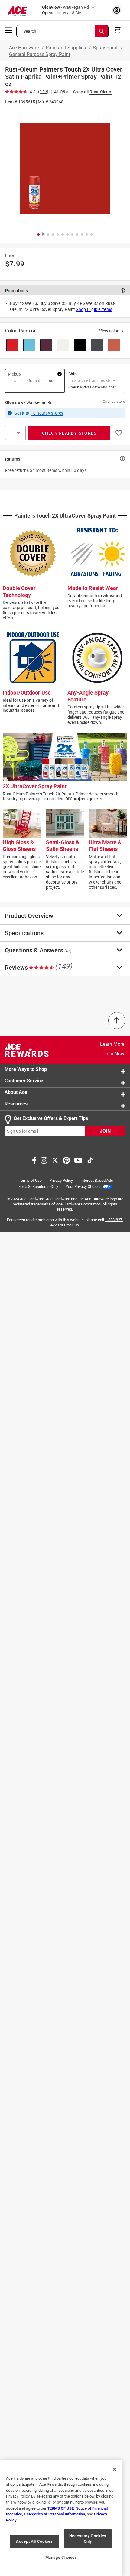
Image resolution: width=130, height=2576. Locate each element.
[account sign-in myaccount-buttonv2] (117, 10)
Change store (114, 402)
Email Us (71, 1225)
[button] (65, 168)
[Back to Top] (117, 1021)
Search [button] (30, 31)
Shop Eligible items (94, 309)
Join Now (114, 1054)
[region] (61, 2518)
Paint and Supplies (66, 48)
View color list (112, 331)
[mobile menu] (9, 30)
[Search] (102, 31)
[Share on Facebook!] (34, 1160)
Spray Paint (106, 48)
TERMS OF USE (60, 2508)
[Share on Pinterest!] (66, 1160)
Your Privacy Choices (84, 1186)
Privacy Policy (61, 1181)
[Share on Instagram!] (44, 1160)
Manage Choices (61, 2557)
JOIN (105, 1131)
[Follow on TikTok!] (90, 1160)
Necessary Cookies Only (88, 2539)
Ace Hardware (24, 48)
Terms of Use (30, 1181)
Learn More (112, 1044)
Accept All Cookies (34, 2541)
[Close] (115, 2469)
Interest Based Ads (97, 1181)
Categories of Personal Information (54, 2514)
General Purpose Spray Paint (40, 54)
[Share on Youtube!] (78, 1160)
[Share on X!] (55, 1160)
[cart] (119, 30)
